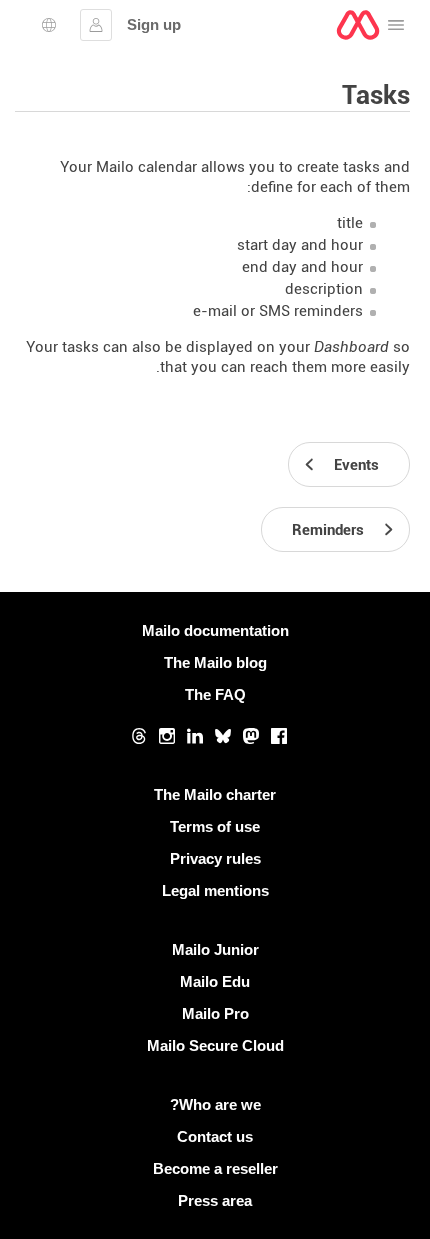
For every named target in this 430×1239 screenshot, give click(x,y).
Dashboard (351, 347)
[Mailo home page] (358, 25)
